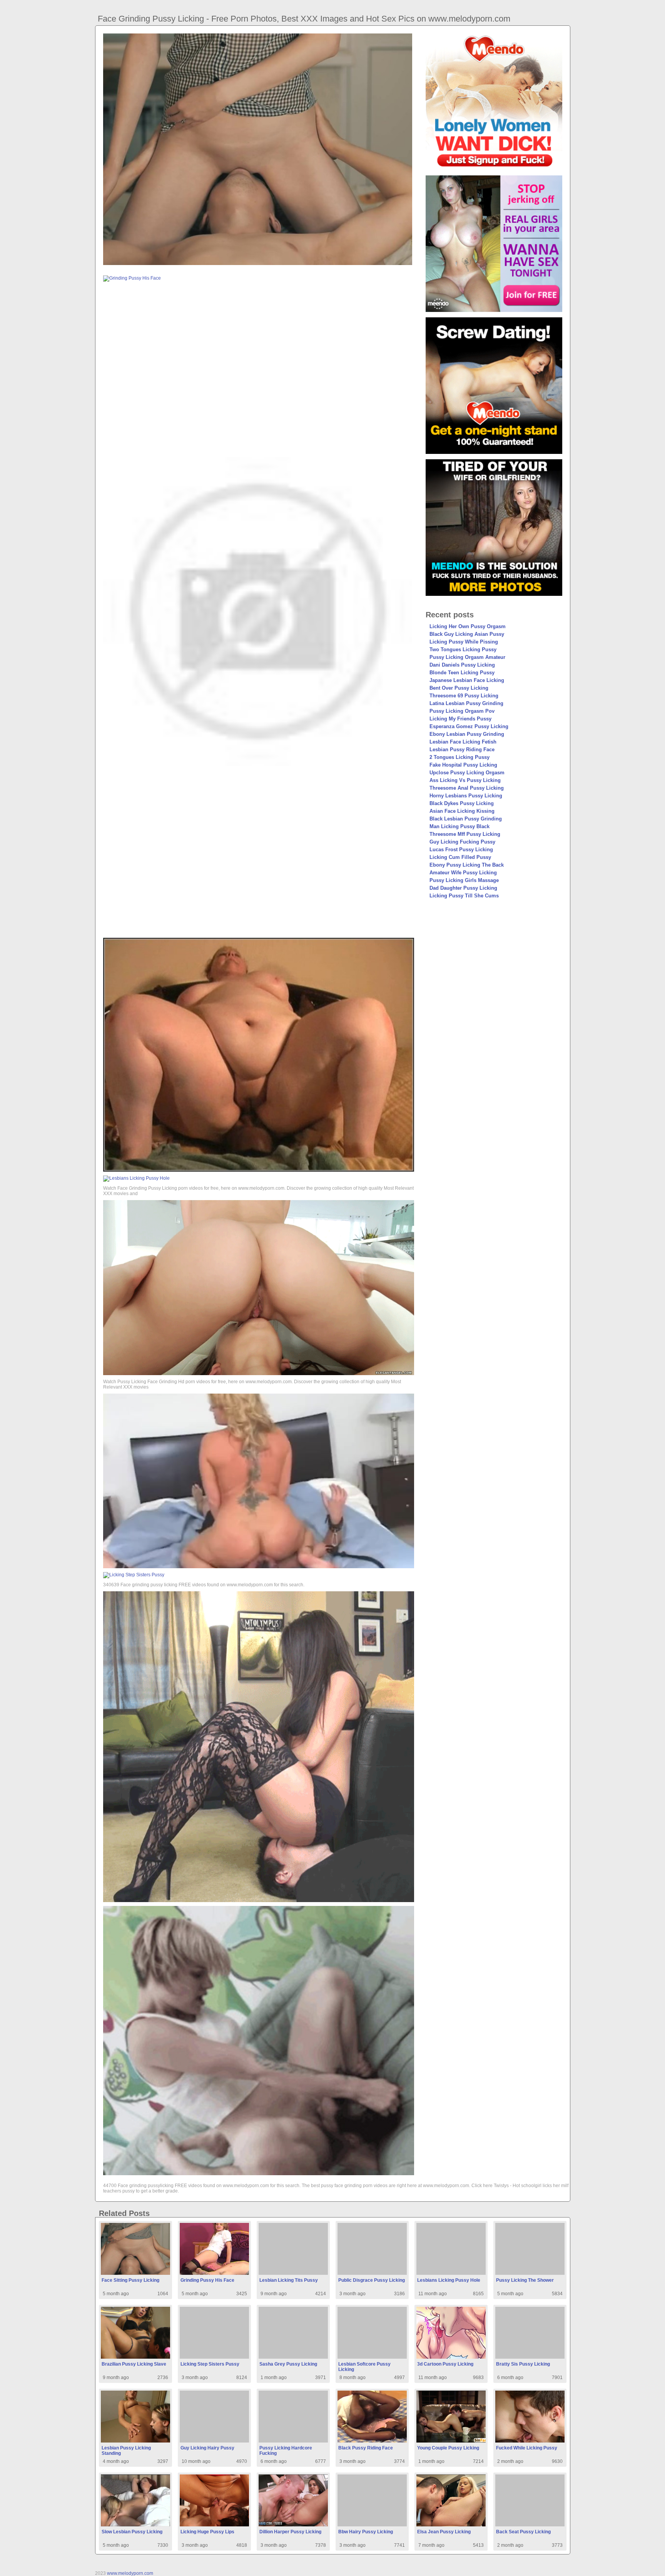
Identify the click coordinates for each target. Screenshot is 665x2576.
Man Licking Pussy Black (459, 826)
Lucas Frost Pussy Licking (461, 849)
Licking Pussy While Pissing (464, 642)
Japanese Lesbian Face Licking (467, 680)
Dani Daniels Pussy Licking (462, 665)
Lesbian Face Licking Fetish (463, 742)
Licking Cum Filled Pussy (460, 857)
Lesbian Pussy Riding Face (462, 749)
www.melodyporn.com (130, 2573)
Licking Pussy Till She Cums (464, 896)
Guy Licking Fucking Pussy (462, 842)
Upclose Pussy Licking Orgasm (467, 773)
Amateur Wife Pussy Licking (463, 873)
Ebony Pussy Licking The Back (467, 865)
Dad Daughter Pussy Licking (463, 888)
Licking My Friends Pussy (460, 719)
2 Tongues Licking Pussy (459, 757)
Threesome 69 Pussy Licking (464, 696)
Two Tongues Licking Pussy (463, 649)
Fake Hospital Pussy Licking (463, 765)
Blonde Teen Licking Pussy (462, 673)
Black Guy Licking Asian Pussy (467, 634)
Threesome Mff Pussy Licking (465, 834)
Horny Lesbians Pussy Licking (466, 796)
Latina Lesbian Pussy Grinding (466, 703)
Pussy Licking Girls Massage (464, 880)
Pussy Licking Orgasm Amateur (467, 657)
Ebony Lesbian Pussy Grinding (467, 734)
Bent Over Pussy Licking (459, 688)
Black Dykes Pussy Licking (462, 803)
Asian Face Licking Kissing (462, 811)
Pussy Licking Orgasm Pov (462, 711)
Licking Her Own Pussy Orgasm (468, 626)
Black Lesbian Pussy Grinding (466, 819)
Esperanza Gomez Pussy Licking (469, 726)
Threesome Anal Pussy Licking (467, 788)
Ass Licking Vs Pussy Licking (465, 780)
